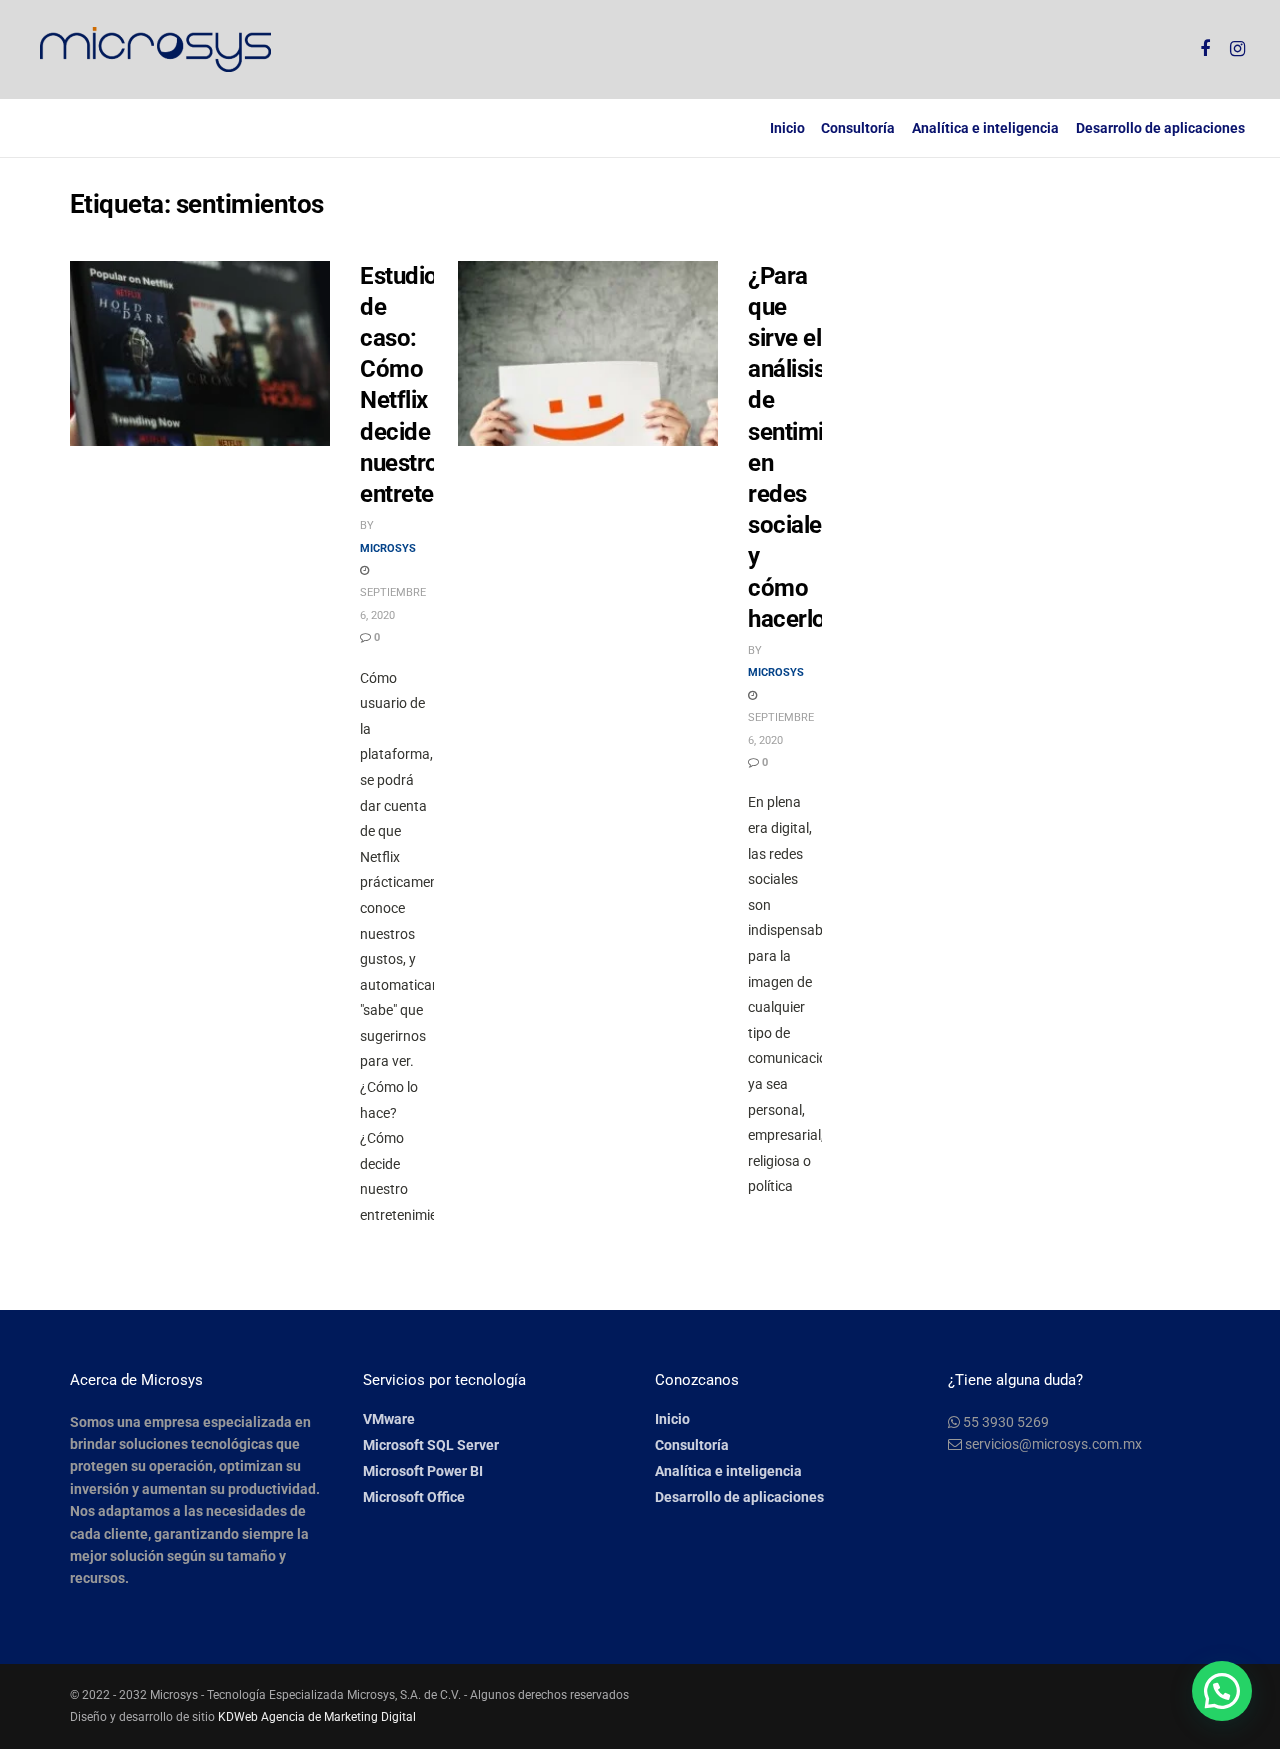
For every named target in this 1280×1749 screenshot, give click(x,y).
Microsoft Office (414, 1497)
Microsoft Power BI (423, 1471)
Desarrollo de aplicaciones (1160, 128)
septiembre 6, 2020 (393, 603)
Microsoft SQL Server (431, 1445)
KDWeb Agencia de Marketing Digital (317, 1717)
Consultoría (858, 128)
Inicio (787, 128)
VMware (389, 1419)
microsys (388, 548)
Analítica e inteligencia (985, 128)
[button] (1222, 1691)
